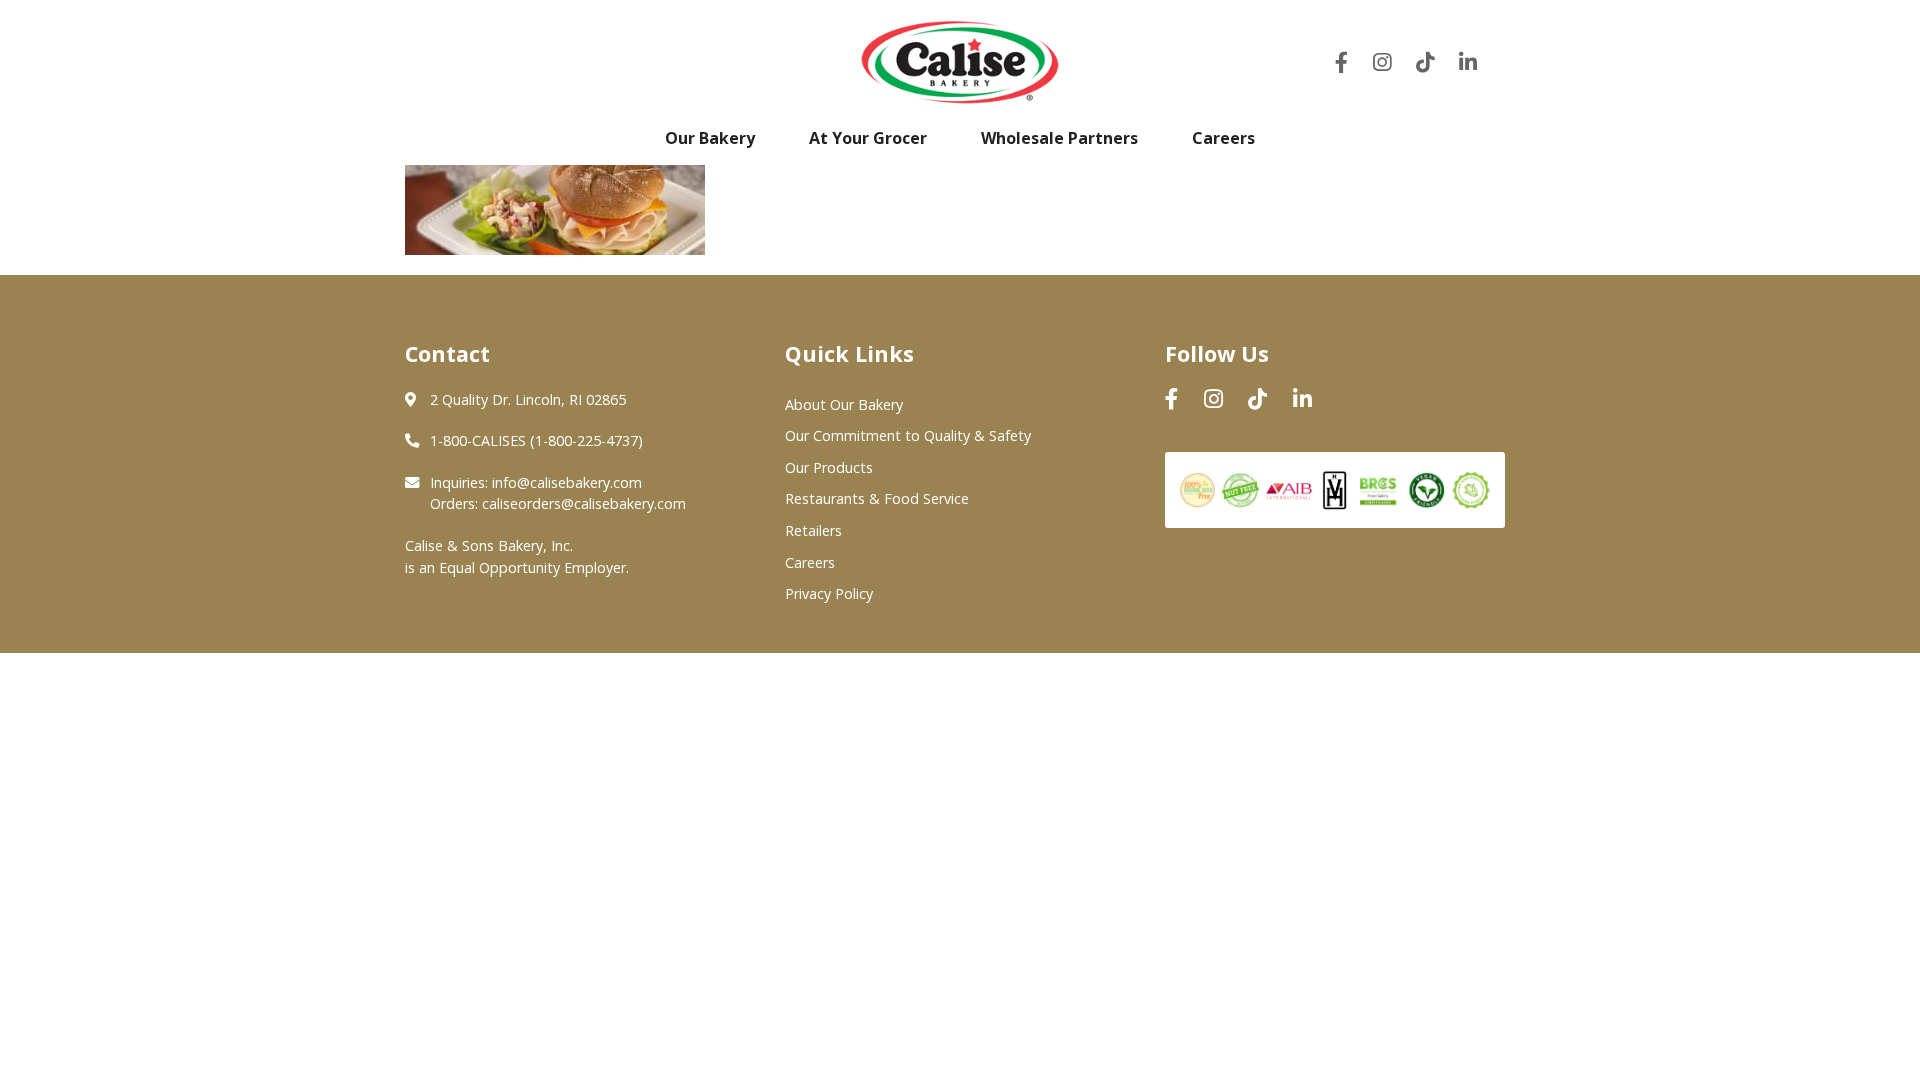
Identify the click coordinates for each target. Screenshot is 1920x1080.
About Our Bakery (844, 404)
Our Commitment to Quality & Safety (908, 435)
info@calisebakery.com (567, 482)
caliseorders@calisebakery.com (584, 503)
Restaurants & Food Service (877, 498)
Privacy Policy (829, 593)
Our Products (829, 467)
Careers (1223, 138)
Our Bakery (710, 138)
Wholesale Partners (1059, 138)
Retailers (813, 530)
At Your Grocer (868, 138)
